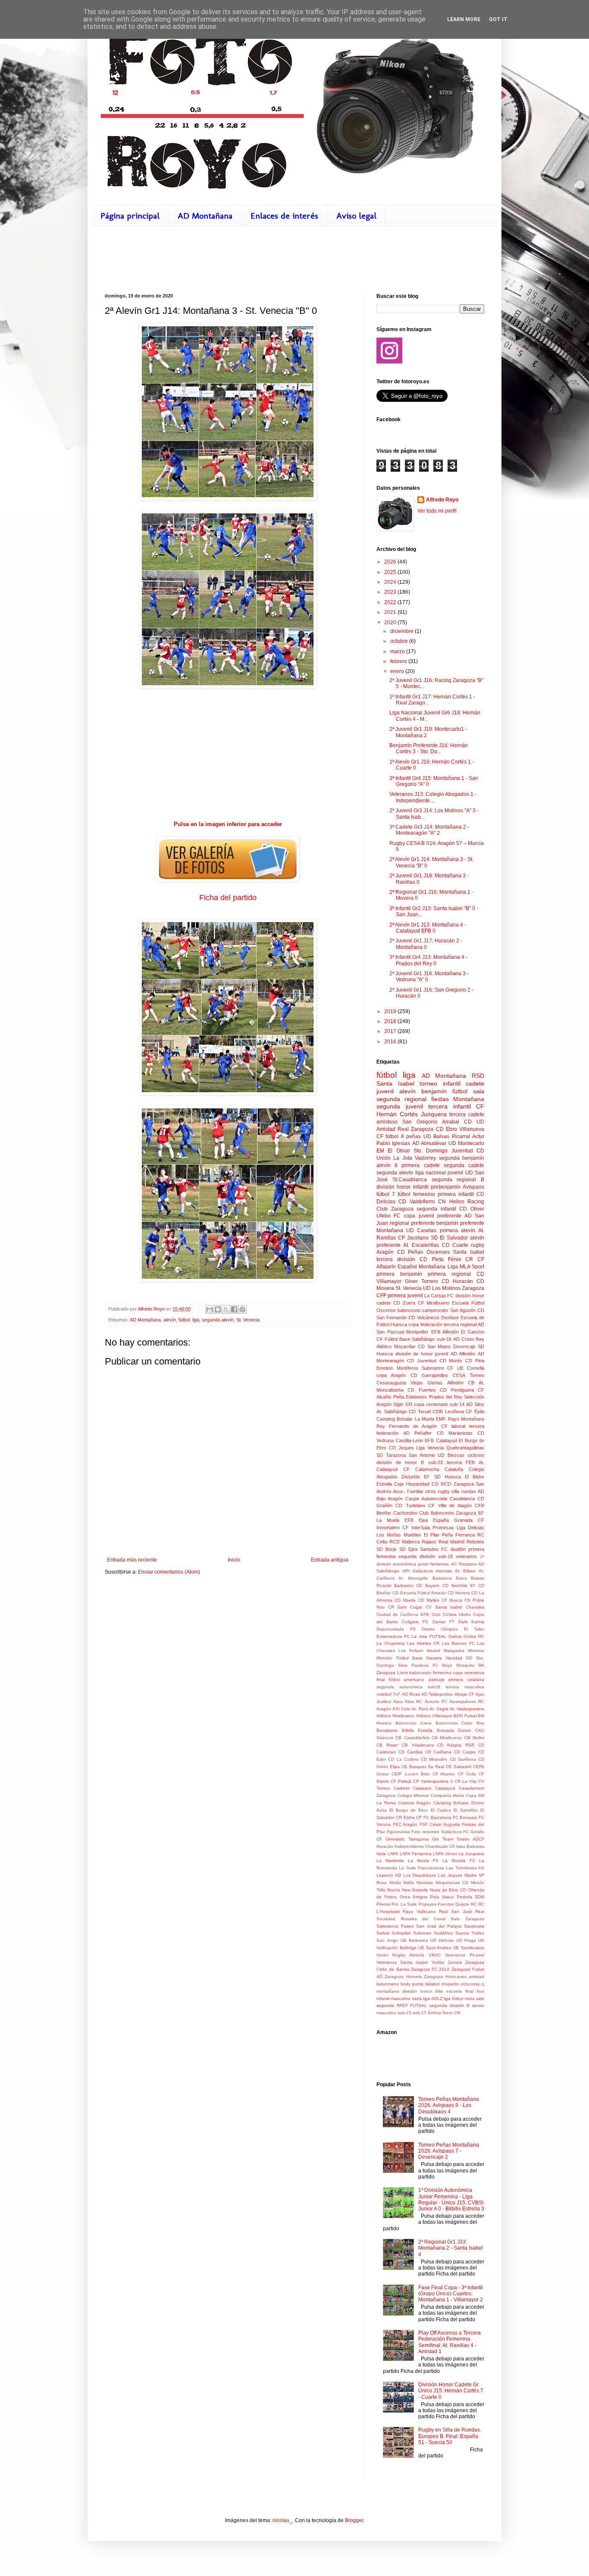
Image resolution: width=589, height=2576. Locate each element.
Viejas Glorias (426, 1383)
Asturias (444, 1571)
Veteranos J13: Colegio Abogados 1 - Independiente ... (433, 797)
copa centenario (431, 1404)
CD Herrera (459, 1593)
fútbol (184, 1320)
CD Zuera (404, 1303)
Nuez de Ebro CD (448, 1890)
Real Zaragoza (415, 1129)
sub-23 (435, 1462)
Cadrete (402, 1788)
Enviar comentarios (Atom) (169, 1572)
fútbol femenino (416, 1194)
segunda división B (450, 2005)
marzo (398, 651)
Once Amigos (414, 1897)
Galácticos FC (455, 1832)
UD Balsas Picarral (447, 1136)
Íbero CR (451, 2013)
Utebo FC (388, 1216)
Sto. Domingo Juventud (443, 1151)
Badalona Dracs (450, 1578)
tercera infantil (450, 1106)
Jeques (406, 1448)
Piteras (383, 1904)
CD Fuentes (421, 1390)
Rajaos (429, 1542)
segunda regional (401, 1099)
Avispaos (473, 1187)
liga (196, 1320)
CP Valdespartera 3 (433, 1781)
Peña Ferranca (458, 1535)
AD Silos (475, 1404)
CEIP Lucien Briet (411, 1774)
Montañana (390, 1230)
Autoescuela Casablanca (448, 1499)
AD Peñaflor (417, 1433)
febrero (399, 661)
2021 (391, 612)
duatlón (458, 1549)
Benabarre (387, 1730)
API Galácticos (418, 1571)
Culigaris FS (415, 1622)
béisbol (432, 1984)
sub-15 (404, 2013)
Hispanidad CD (422, 1484)
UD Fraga (466, 1940)
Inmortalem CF (393, 1527)
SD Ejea (408, 1549)
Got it (498, 19)
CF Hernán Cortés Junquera (430, 1110)
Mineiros (476, 1651)
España (441, 1520)
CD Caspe (465, 1752)
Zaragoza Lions (392, 1673)
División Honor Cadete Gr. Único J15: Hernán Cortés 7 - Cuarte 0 (451, 2391)
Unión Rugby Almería (400, 1955)
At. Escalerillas (421, 1245)
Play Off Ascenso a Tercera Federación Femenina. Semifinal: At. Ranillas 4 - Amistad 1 (450, 2342)
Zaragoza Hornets (403, 1977)
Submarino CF (438, 1368)
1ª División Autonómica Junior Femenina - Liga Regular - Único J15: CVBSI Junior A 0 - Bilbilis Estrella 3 (451, 2199)
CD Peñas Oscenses (423, 1252)
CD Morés (451, 1361)
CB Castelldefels (412, 1738)
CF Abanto (444, 1774)
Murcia (394, 1890)
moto (470, 1999)
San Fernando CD (396, 1318)
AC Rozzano (464, 1564)
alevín (170, 1320)
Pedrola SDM (470, 1897)
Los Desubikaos (420, 1875)
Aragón (385, 1252)
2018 (391, 1021)
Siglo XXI (403, 1404)
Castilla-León (409, 1440)
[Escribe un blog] (218, 1309)
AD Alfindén (463, 1354)
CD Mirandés (434, 1759)
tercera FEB (461, 1462)
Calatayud (445, 1788)
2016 (391, 1042)
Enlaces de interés (284, 216)
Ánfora (434, 2013)
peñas (414, 1136)
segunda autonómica (399, 1687)
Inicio (234, 1560)
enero (398, 671)
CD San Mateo (434, 1346)
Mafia (409, 1883)
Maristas (425, 1883)
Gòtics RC (474, 1636)
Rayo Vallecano (419, 1911)
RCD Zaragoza (457, 1484)
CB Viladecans (418, 1745)
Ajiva (398, 1701)
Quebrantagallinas (465, 1448)
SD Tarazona (391, 1455)
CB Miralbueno (447, 1738)
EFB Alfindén (445, 1332)
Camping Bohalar (395, 1419)
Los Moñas (389, 1535)
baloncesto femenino (430, 1673)
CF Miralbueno (434, 1303)
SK (481, 1665)
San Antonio (422, 1455)
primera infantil (456, 1194)
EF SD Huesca (442, 1477)
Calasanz (422, 1788)
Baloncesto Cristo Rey (460, 1723)
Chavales (475, 1607)
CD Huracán (457, 1281)
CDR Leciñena (448, 1412)
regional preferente (412, 1223)
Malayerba (454, 1651)
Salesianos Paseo (395, 1926)
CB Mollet (474, 1738)
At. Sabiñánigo (392, 1412)
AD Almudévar (429, 1143)
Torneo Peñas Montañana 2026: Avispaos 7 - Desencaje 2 (449, 2151)
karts (417, 1999)
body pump (412, 1984)
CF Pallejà (401, 1781)
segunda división (417, 1556)
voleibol (384, 1694)
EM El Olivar (393, 1151)
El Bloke (475, 1477)
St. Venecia (248, 1320)
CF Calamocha (421, 1469)
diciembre (403, 631)
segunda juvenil (400, 1106)
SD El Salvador (450, 1238)
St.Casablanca (410, 1180)
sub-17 (420, 2013)
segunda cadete (464, 1165)
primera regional (449, 1274)
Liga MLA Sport (466, 1267)
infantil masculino (393, 1999)
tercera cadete (467, 1114)
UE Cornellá (471, 1368)
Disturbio (411, 1477)
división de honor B (400, 1462)
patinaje (437, 1679)
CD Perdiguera (457, 1390)
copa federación (425, 1324)
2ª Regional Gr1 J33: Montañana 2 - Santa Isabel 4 (451, 2248)
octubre (400, 641)
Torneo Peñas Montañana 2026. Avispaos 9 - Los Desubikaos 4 (449, 2105)
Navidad (454, 1658)
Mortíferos (407, 1368)
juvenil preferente (440, 1216)
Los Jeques (450, 1875)
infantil (452, 1083)
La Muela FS (423, 1861)
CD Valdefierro (417, 1202)
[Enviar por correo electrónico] (210, 1309)
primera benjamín (399, 1274)
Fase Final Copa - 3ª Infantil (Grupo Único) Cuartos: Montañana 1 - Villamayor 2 (451, 2294)
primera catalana (466, 1679)
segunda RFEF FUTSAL (402, 2005)
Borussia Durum (454, 1730)
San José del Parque (439, 1926)
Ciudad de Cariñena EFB (403, 1614)
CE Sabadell (459, 1767)
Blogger (354, 2520)
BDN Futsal (465, 1716)
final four (475, 1991)
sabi (480, 1999)
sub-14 (457, 1404)
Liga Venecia (430, 1448)
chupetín (450, 1984)
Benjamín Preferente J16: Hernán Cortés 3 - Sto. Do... (429, 748)
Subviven (422, 1933)
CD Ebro (446, 1129)
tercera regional (460, 1324)
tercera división (396, 1259)
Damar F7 (443, 1622)
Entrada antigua (330, 1560)
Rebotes (475, 1542)
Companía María (448, 1795)
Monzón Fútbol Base (399, 1658)
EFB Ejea (416, 1520)
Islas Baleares (470, 1846)
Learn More (464, 19)
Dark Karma (471, 1622)
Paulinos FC (425, 1665)
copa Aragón (391, 1375)
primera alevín (457, 1230)
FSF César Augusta (440, 1824)
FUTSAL (438, 1636)
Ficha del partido (228, 898)
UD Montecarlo (466, 1143)
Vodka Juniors (447, 1962)
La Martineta (390, 1861)
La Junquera (471, 1854)
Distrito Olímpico (440, 1629)
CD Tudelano (410, 1506)
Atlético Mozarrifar (396, 1346)
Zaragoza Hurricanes (445, 1977)
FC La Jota (416, 1636)
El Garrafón (466, 1810)
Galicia (455, 1636)
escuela (454, 1991)
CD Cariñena (439, 1752)
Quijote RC (466, 1904)
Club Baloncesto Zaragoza (448, 1513)
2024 (391, 582)
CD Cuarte (455, 1245)
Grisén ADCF (470, 1839)
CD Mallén (428, 1600)
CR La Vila (465, 1781)
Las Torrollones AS (465, 1868)
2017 (391, 1031)
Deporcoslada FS (396, 1629)
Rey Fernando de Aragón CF (412, 1426)
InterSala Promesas (433, 1527)
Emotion (385, 1368)
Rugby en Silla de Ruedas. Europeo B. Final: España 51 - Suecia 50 (450, 2436)
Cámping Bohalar (451, 1803)
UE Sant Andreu (435, 1948)
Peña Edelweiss (410, 1397)
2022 (391, 602)
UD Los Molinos (442, 1288)
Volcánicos (428, 1318)
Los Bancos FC (458, 1643)
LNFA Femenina (416, 1854)
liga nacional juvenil (439, 1173)
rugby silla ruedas (457, 1491)
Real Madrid (451, 1542)
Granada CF (469, 1520)
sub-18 (445, 1556)
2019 (391, 1011)
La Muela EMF (431, 1419)
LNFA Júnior (445, 1854)
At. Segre (439, 1709)
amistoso (387, 1122)
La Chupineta (391, 1643)
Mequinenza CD (452, 1883)
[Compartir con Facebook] (234, 1309)
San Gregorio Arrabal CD (437, 1122)
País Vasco (442, 1897)
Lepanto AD (389, 1875)
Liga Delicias (470, 1527)
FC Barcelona (437, 1817)
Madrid (434, 1651)
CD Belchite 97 (459, 1585)
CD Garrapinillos (429, 1375)
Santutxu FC (434, 1549)
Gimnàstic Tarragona (407, 1839)
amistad (476, 1977)
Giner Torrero (421, 1281)
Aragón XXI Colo (393, 1709)
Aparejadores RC (467, 1701)
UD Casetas (421, 1230)
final (381, 1679)
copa (409, 1216)
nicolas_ (282, 2520)
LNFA (393, 1854)
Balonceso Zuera (414, 1723)
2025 (391, 572)
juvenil (385, 1091)
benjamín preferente (460, 1223)
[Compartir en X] (226, 1309)
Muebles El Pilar (421, 1535)
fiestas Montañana (458, 1099)
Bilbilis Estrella (417, 1730)
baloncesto (409, 1310)
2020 (391, 623)
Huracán (385, 1846)
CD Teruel (420, 1412)
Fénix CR (461, 1259)
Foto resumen (425, 1832)
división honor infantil (403, 1187)
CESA (459, 1375)
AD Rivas (411, 1694)
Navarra (434, 1658)
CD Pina (475, 1361)
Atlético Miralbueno (395, 1716)
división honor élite (423, 1991)
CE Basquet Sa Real (423, 1767)
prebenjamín (446, 1187)
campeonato (435, 1310)
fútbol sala (468, 1091)
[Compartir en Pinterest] (242, 1309)
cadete (475, 1083)
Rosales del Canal (423, 1919)
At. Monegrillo (413, 1578)
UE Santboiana (469, 1948)
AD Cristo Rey (469, 1339)
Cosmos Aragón (414, 1803)
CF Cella (467, 1774)
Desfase (450, 1318)
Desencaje (464, 1346)
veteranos (466, 1556)
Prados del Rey (446, 1397)
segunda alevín (218, 1320)
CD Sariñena (463, 1759)
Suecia (462, 1933)
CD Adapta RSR (456, 1745)
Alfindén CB (461, 1383)
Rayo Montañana (466, 1419)
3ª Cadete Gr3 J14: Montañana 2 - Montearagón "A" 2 (429, 830)
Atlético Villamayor (434, 1716)
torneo (428, 1083)
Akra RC (414, 1701)
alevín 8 (387, 1165)
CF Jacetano (413, 1238)
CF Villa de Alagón (450, 1506)
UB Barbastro (414, 1940)
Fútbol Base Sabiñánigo (410, 1339)
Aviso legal (356, 216)
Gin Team (443, 1839)
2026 (391, 562)
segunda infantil (436, 1209)
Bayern (432, 1585)
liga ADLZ (432, 1999)
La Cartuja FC (439, 1296)
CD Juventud (422, 1361)
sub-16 (444, 1339)
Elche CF (413, 1817)
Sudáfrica (443, 1933)
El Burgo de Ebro (409, 1810)
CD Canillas (410, 1752)
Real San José (456, 1911)
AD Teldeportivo (437, 1694)
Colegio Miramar (413, 1795)
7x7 (396, 1694)
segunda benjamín (462, 1158)
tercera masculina (465, 1687)
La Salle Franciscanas (421, 1868)
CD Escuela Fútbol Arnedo (419, 1593)
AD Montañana (205, 216)
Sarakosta (474, 1926)
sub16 (434, 1687)
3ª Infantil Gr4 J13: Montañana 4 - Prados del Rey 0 (428, 960)
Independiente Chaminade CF (425, 1846)
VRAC (435, 1955)
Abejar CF (464, 1694)
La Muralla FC (459, 1861)
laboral (458, 1426)
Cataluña (454, 1469)
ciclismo (476, 1455)
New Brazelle (415, 1890)
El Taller (474, 1629)
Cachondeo (405, 1513)
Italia (381, 1854)
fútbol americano (406, 1679)
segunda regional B (458, 1180)
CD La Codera (403, 1759)
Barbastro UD (408, 1585)
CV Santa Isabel (444, 1607)
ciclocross (470, 1984)
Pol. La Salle (404, 1904)
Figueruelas (398, 1832)
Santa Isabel (468, 1252)
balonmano (388, 1984)
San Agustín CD (467, 1310)
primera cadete (420, 1165)
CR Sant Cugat (405, 1607)
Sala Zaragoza (467, 1919)
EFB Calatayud (441, 1440)
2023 (391, 592)
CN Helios (451, 1202)
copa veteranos (468, 1673)
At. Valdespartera (467, 1709)
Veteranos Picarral (465, 1955)
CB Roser (387, 1745)
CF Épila (475, 1412)
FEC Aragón (405, 1824)
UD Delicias (442, 1940)
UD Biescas (451, 1455)
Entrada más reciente (132, 1560)
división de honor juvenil (422, 1354)
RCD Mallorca (404, 1542)
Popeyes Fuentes (436, 1904)
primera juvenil (405, 1296)
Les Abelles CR (423, 1643)
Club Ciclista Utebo (451, 1614)
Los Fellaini (411, 1651)
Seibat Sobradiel (393, 1933)
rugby (478, 1245)
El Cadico (441, 1810)
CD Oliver (472, 1209)
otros (431, 1491)
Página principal (130, 216)
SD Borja (386, 1549)
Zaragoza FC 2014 (430, 1969)
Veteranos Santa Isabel (402, 1962)
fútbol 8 (395, 1136)
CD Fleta (431, 1259)
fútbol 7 (386, 1194)
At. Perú (420, 1709)
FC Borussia (465, 1817)
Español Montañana (421, 1267)
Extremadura (389, 1636)
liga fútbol (453, 1999)
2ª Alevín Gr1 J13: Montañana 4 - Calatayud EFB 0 (428, 928)
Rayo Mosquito (458, 1665)
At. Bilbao (465, 1571)
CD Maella (405, 1600)
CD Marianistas (455, 1433)
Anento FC (436, 1701)
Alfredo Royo (442, 500)
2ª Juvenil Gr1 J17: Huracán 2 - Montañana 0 (426, 944)
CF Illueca (452, 1600)
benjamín (434, 1091)
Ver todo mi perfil (437, 511)
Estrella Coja (390, 1484)
